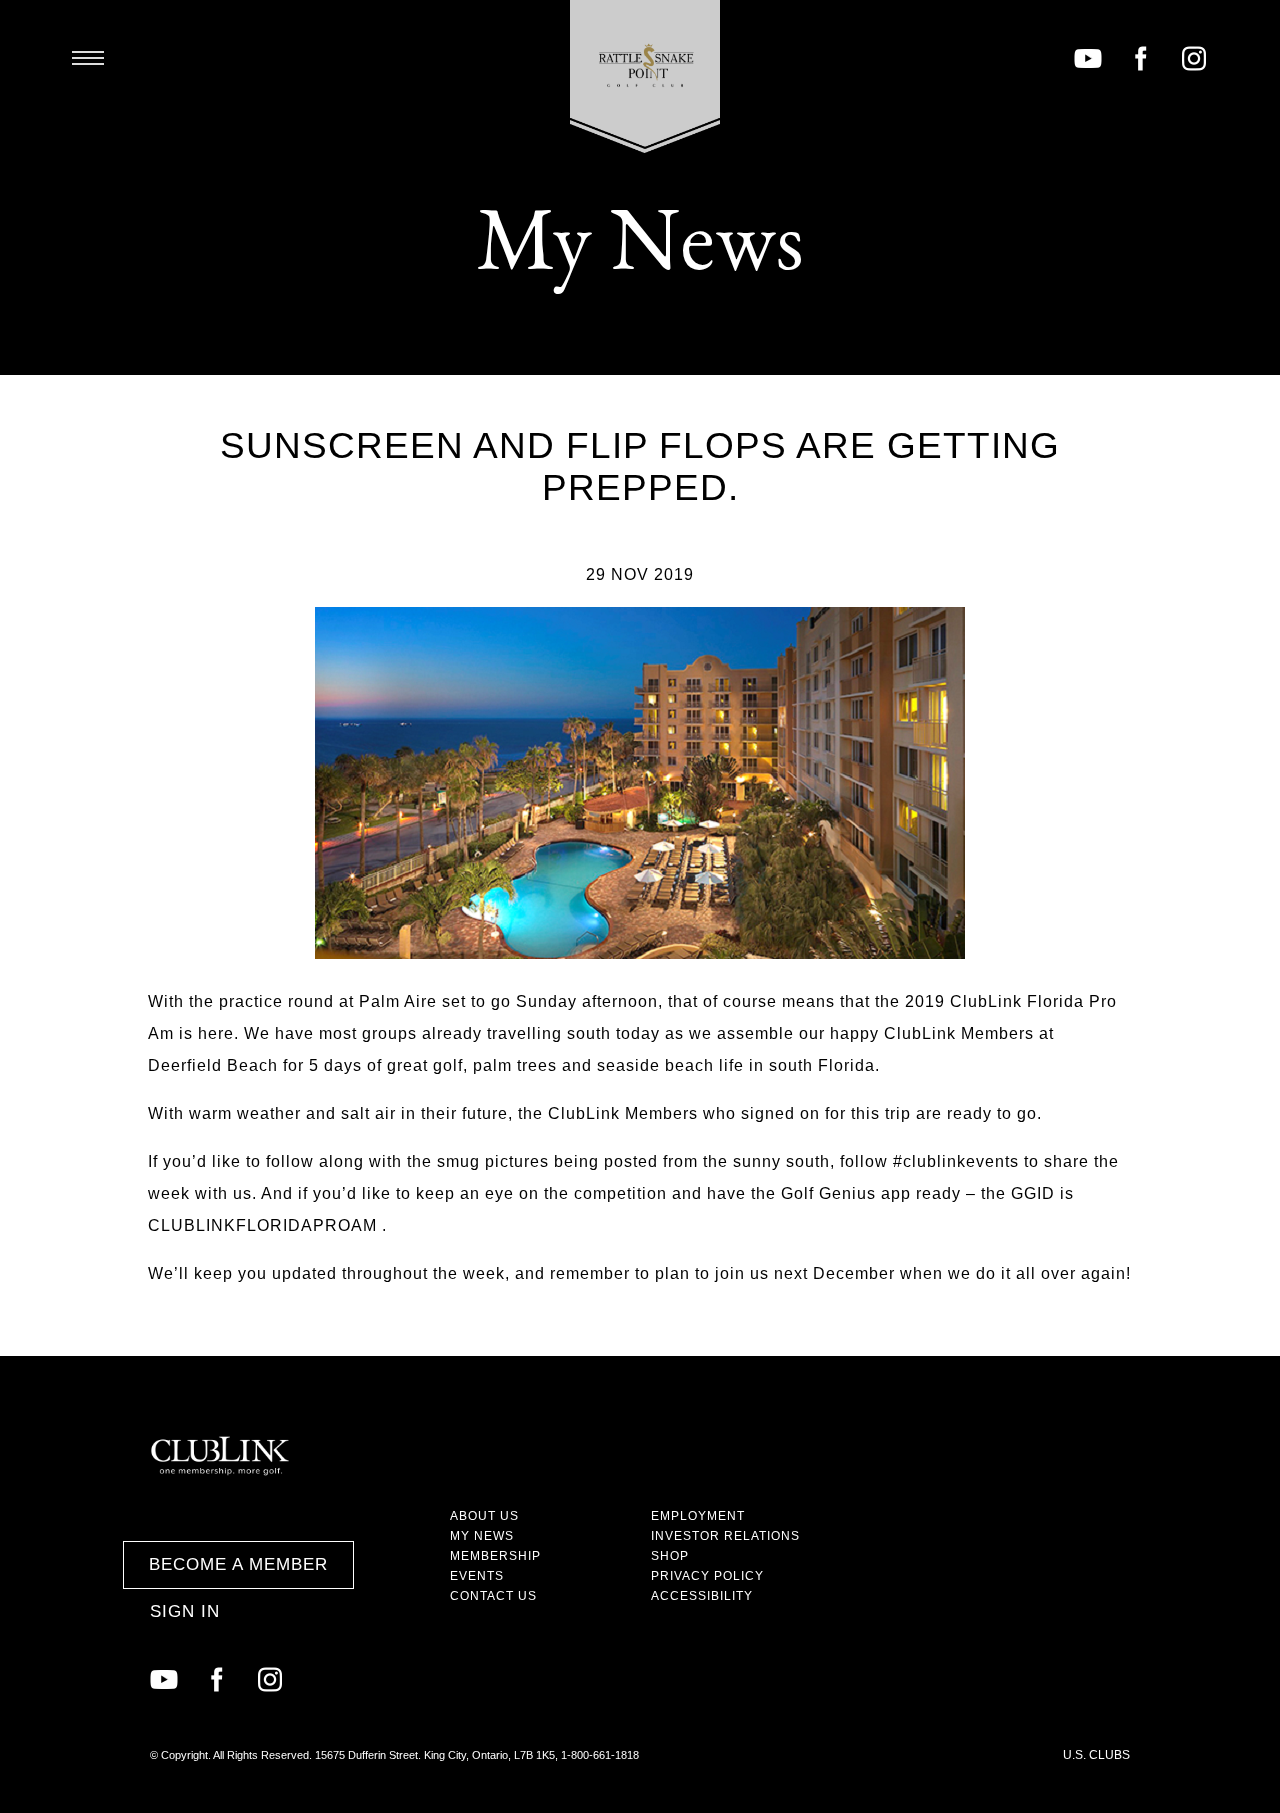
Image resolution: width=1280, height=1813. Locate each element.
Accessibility (702, 1596)
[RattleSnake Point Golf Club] (645, 76)
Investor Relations (725, 1536)
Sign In (185, 1611)
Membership (495, 1556)
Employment (698, 1516)
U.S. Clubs (1096, 1755)
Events (477, 1576)
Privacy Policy (707, 1576)
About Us (484, 1516)
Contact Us (493, 1596)
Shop (670, 1556)
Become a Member (238, 1564)
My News (482, 1536)
